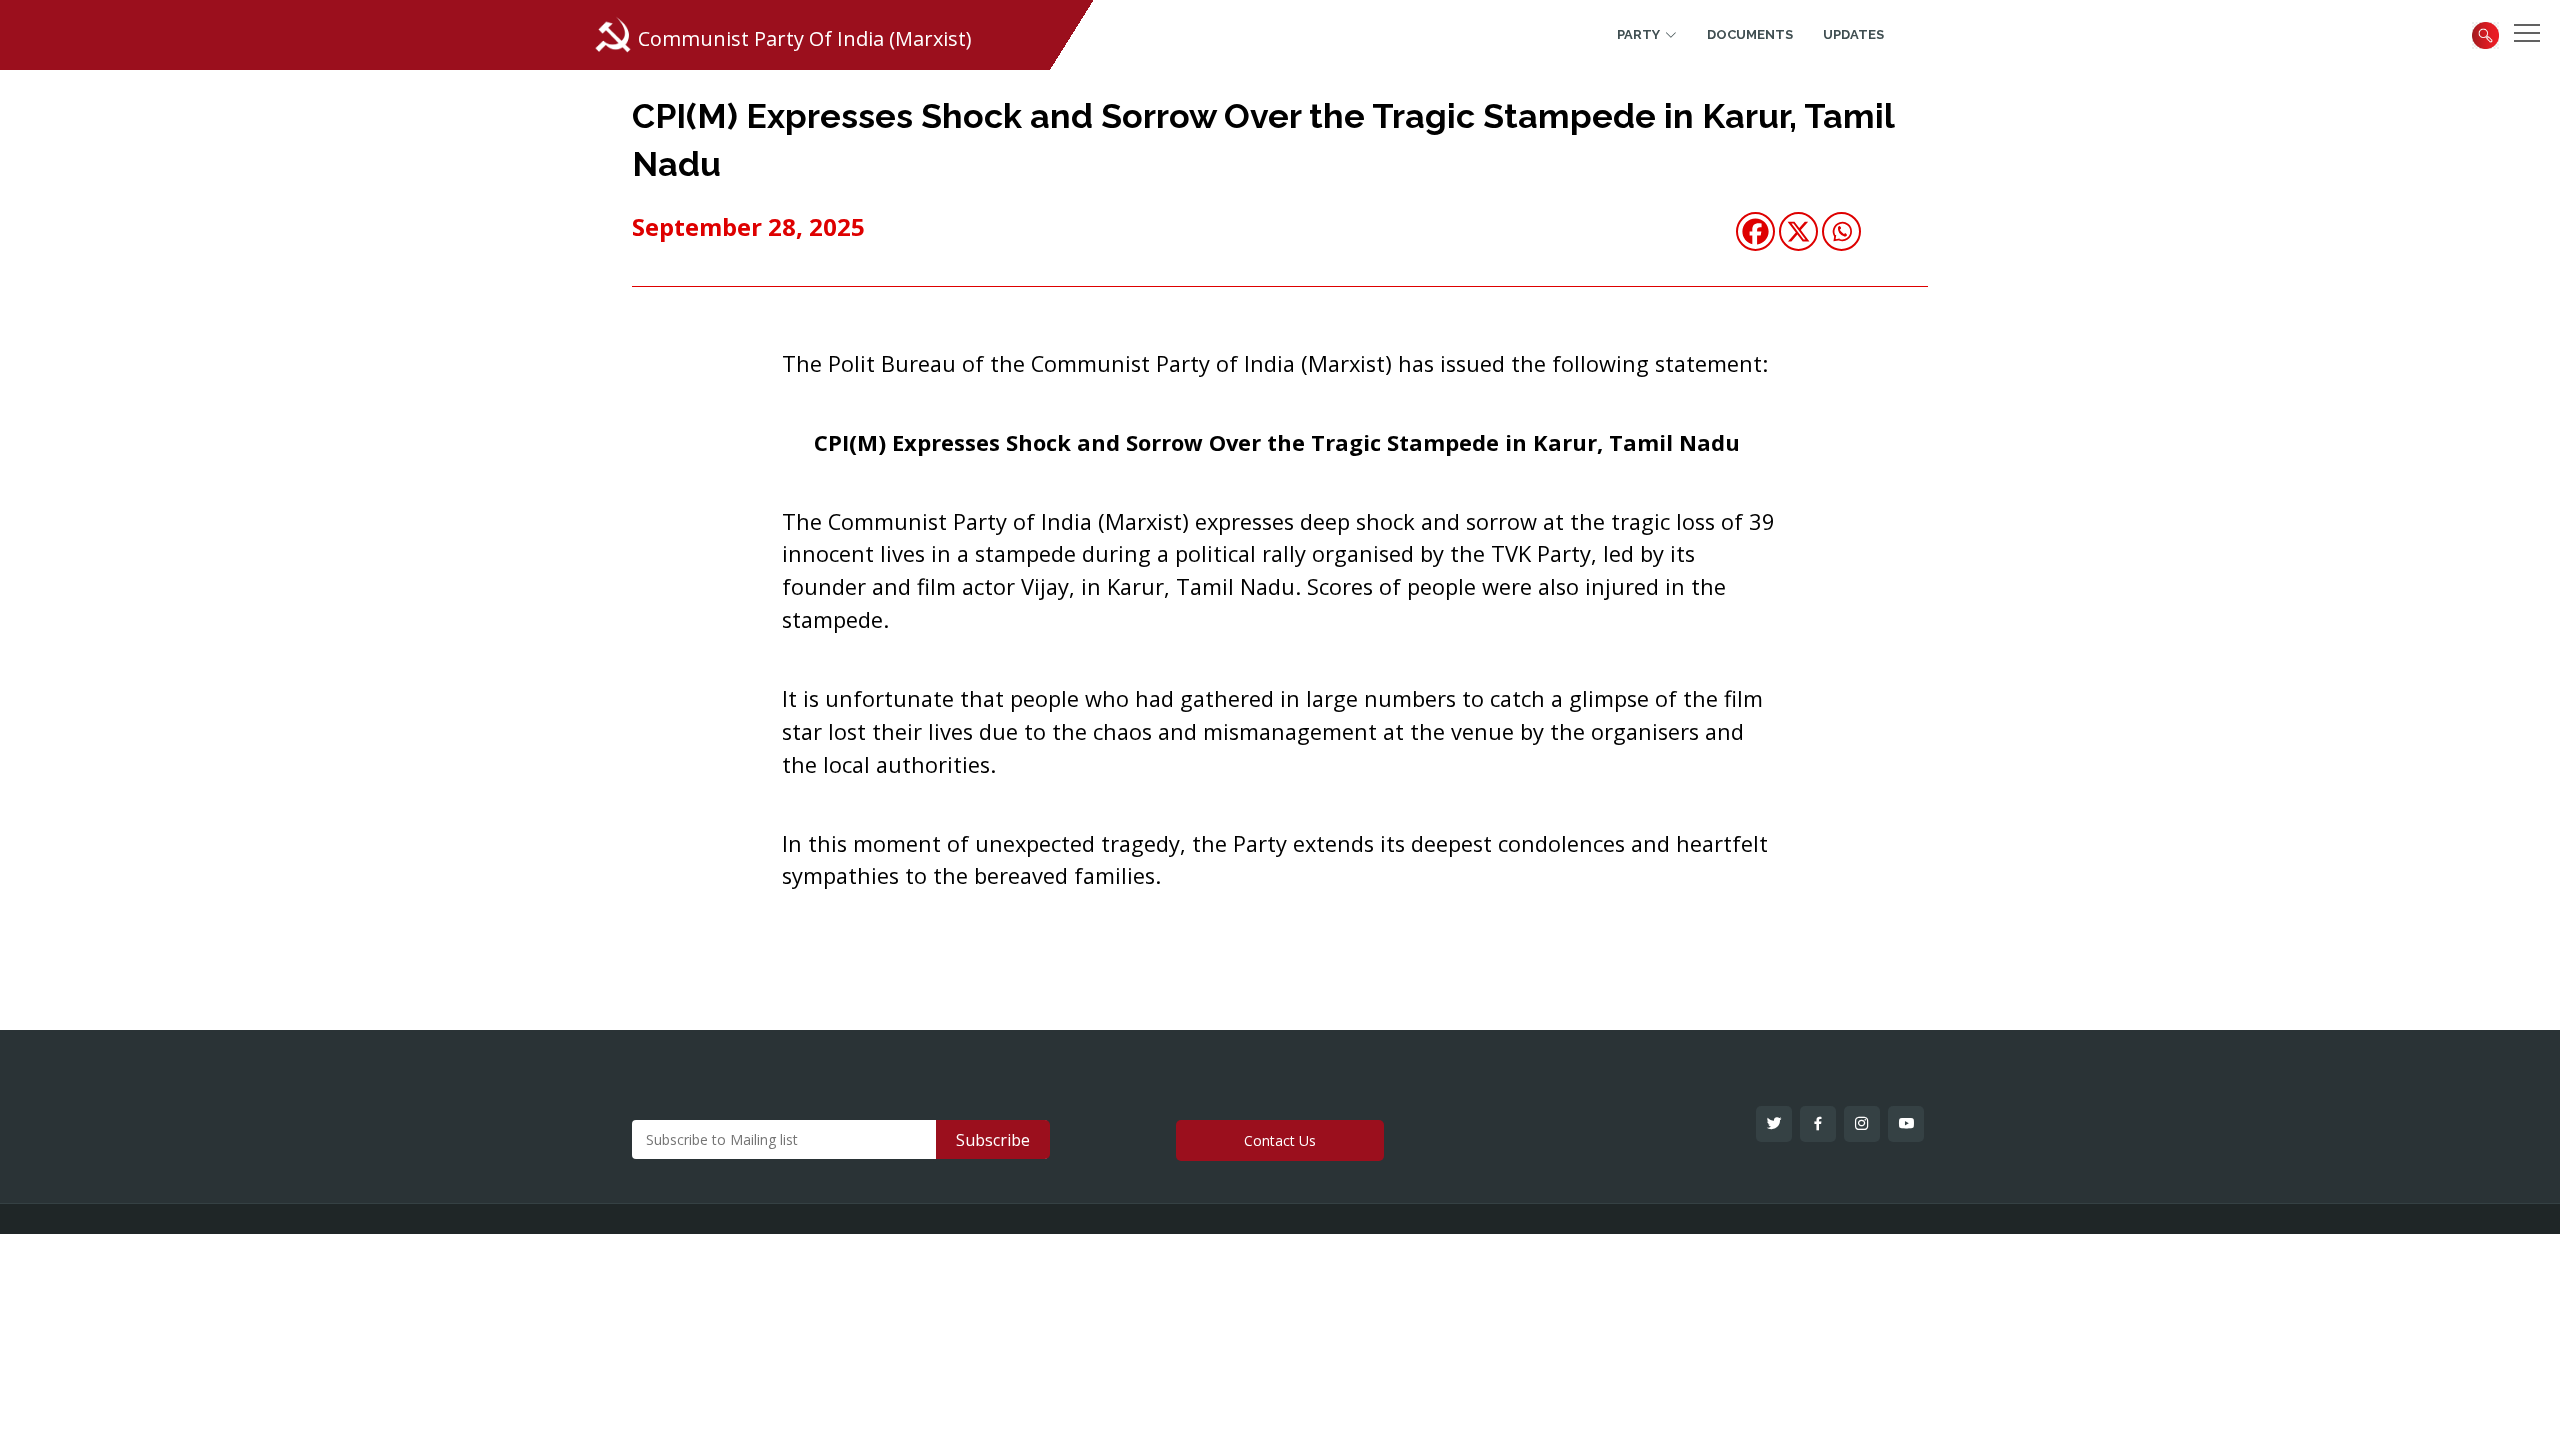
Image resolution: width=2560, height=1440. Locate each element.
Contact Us (1280, 1140)
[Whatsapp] (1841, 231)
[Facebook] (1755, 231)
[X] (1798, 231)
